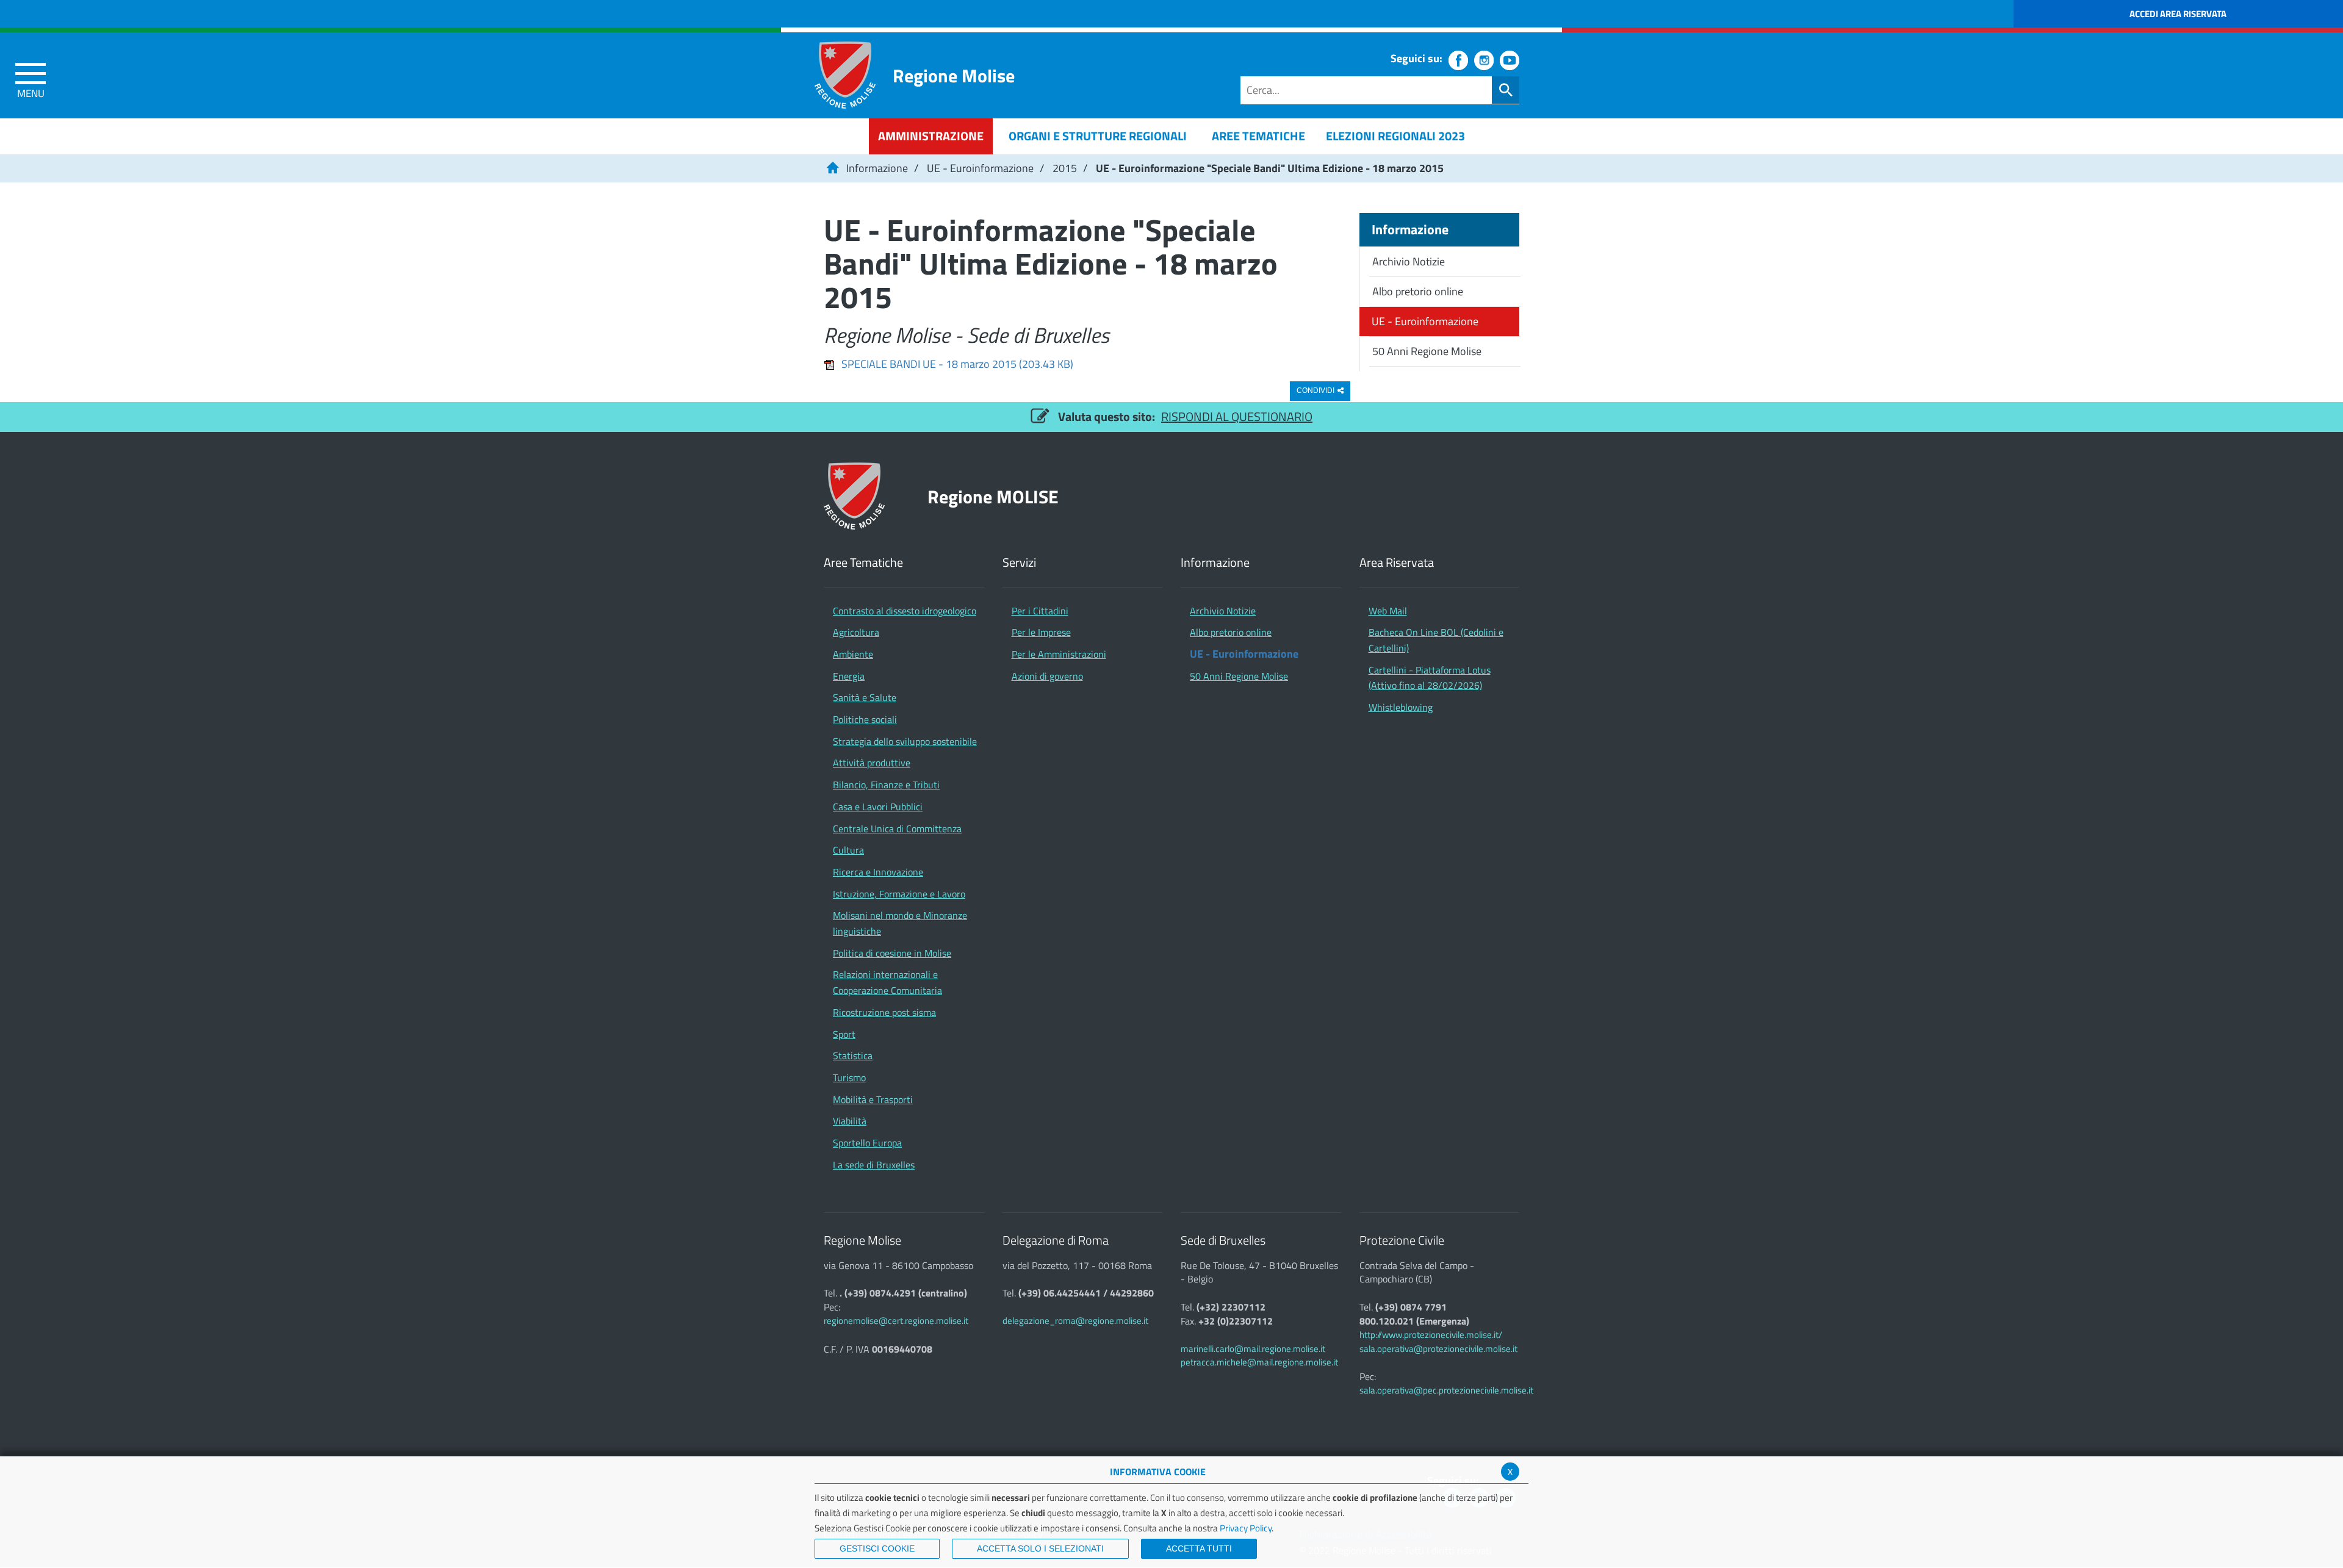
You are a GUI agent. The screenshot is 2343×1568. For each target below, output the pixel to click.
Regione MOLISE (993, 496)
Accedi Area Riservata (2178, 14)
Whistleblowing (1401, 707)
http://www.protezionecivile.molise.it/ (1431, 1335)
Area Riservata (1397, 563)
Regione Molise (954, 75)
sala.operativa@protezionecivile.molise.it (1438, 1349)
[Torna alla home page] (832, 168)
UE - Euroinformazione (980, 168)
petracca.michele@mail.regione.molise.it (1259, 1362)
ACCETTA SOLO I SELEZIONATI (1040, 1548)
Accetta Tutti (1199, 1548)
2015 (1065, 168)
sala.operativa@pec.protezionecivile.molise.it (1446, 1390)
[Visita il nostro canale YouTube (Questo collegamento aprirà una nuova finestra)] (1510, 60)
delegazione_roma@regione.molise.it (1075, 1321)
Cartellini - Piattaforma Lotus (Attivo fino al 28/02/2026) (1430, 678)
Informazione (877, 168)
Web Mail (1388, 611)
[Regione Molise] (845, 75)
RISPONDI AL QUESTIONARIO (1237, 416)
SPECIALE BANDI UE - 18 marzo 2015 (957, 364)
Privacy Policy (1246, 1528)
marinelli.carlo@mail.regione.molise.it (1253, 1349)
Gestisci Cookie (877, 1548)
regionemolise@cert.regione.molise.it (896, 1321)
